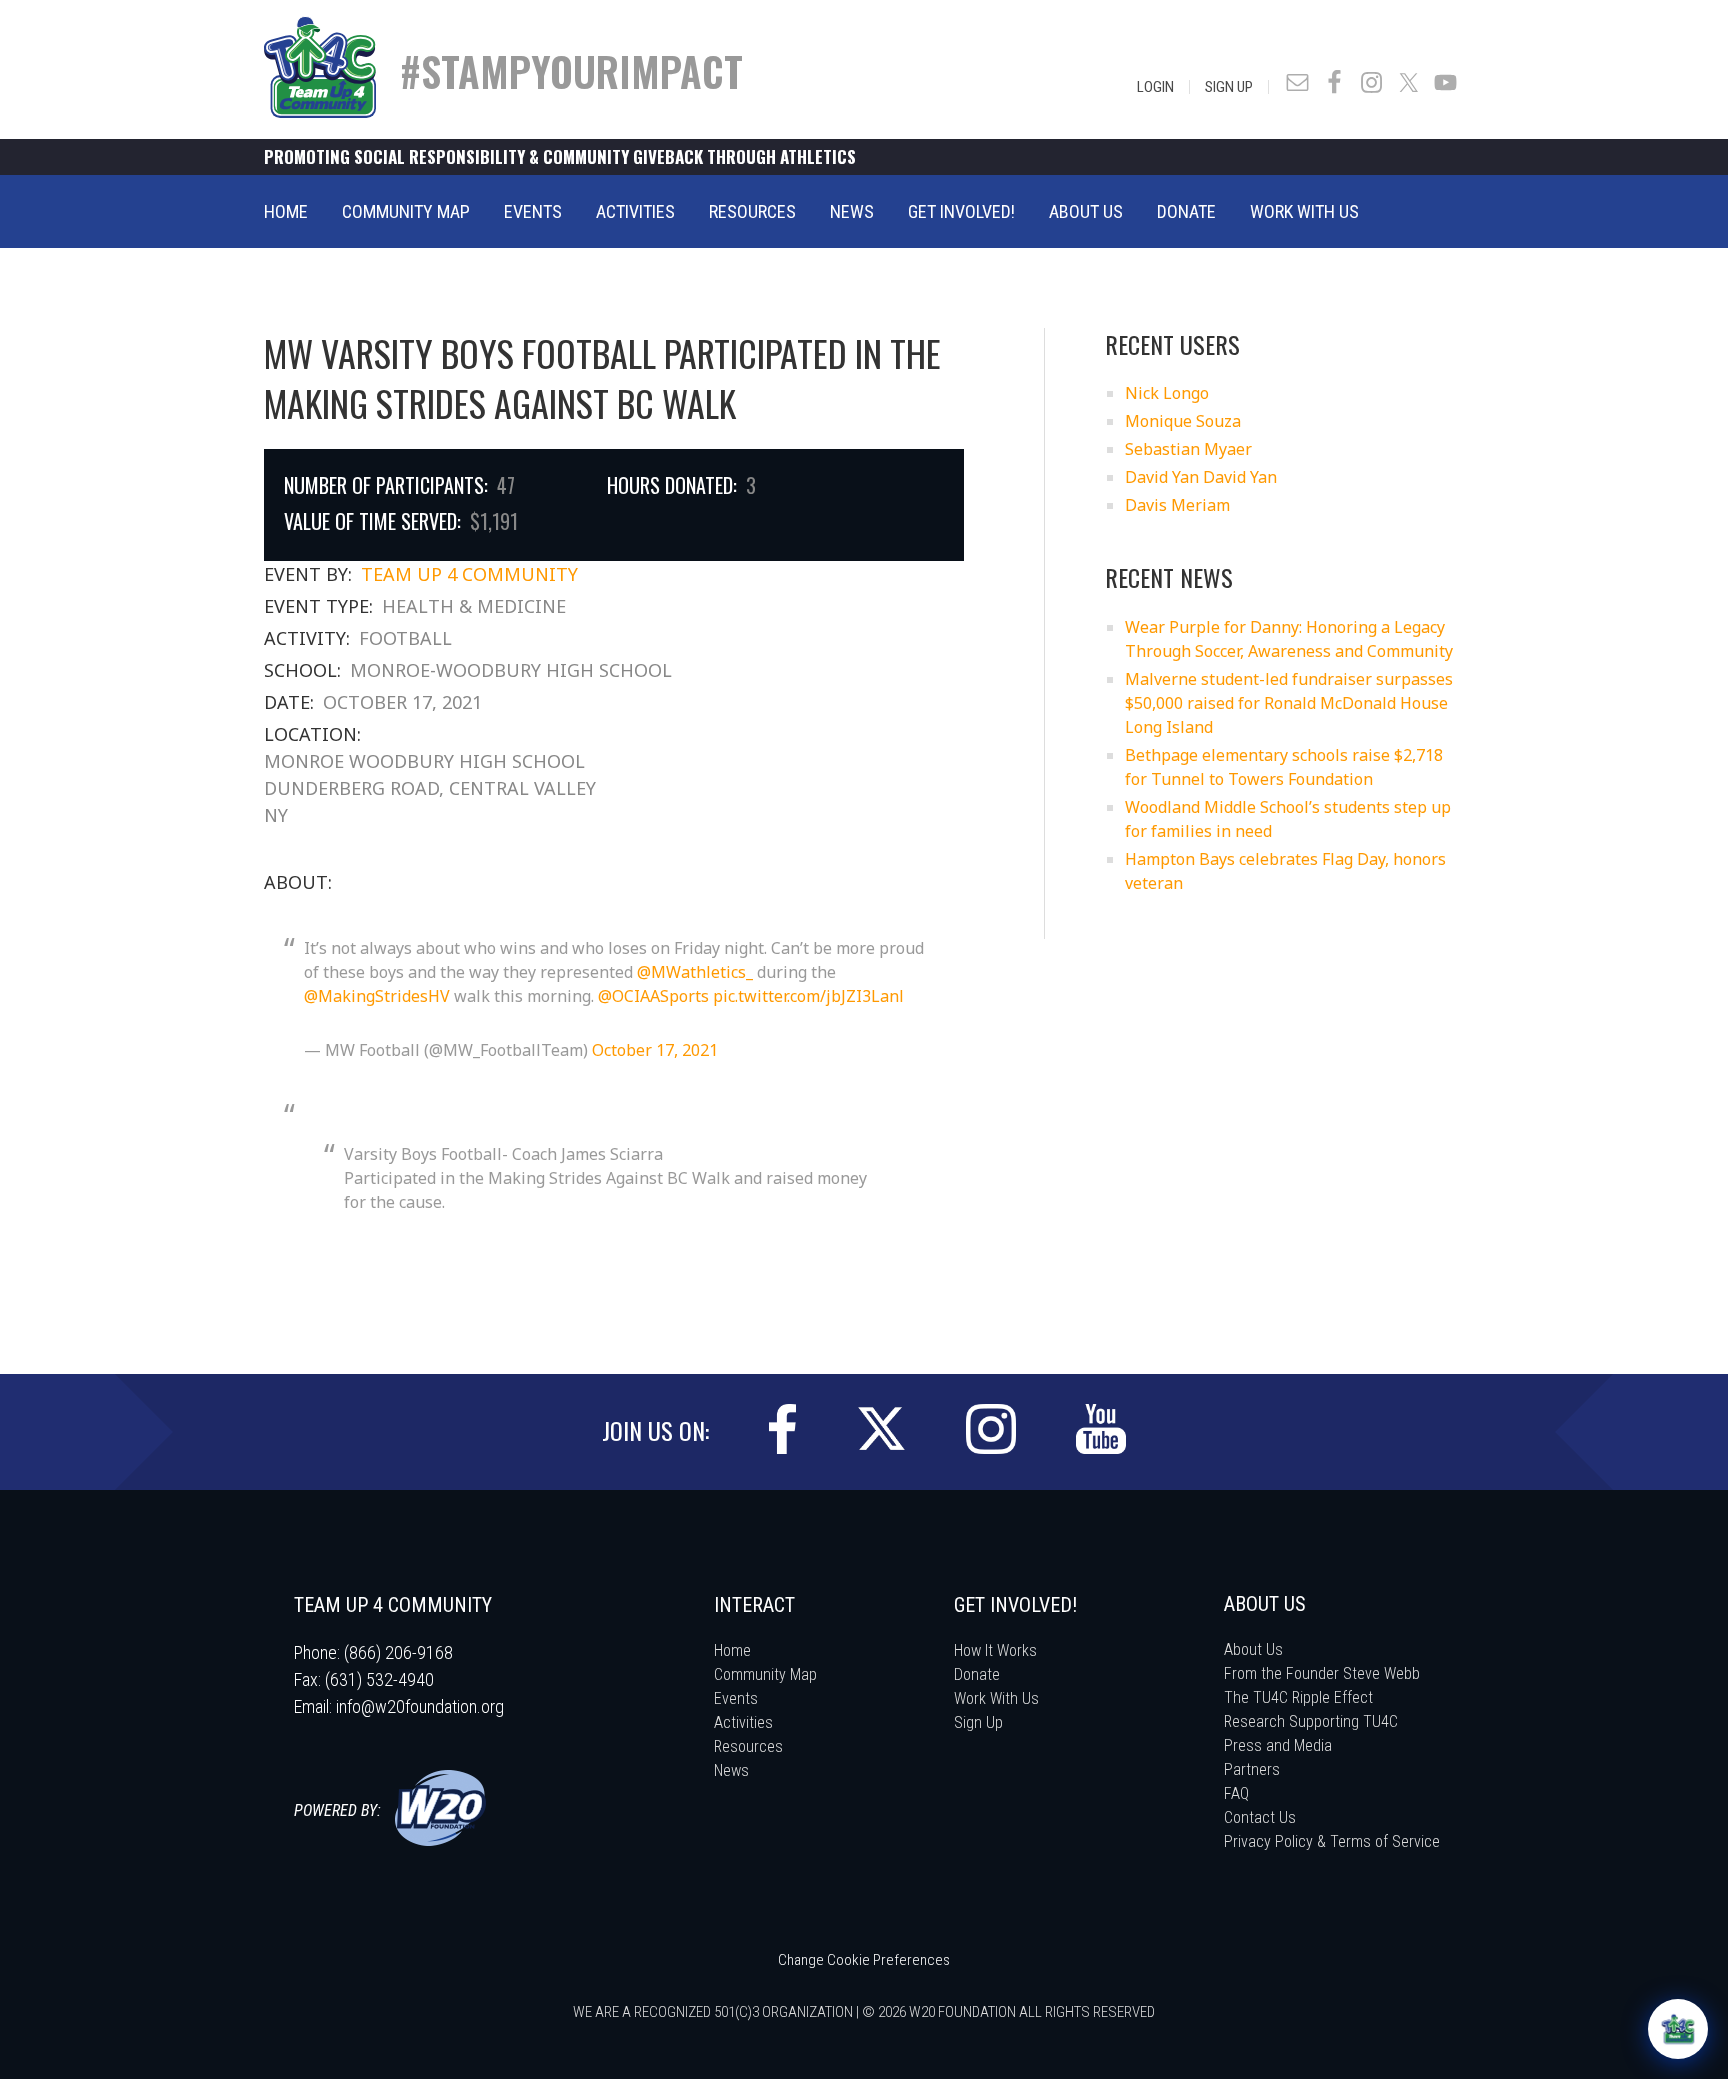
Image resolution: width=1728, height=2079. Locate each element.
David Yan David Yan (1201, 477)
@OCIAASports (653, 996)
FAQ (1236, 1793)
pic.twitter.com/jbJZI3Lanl (808, 996)
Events (736, 1698)
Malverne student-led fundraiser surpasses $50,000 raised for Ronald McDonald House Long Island (1289, 703)
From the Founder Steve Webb (1322, 1673)
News (731, 1770)
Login (1155, 87)
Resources (748, 1746)
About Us (1253, 1649)
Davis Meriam (1177, 505)
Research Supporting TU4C (1311, 1721)
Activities (743, 1722)
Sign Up (1229, 87)
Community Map (765, 1674)
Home (732, 1650)
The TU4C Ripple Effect (1298, 1697)
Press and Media (1278, 1745)
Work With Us (996, 1698)
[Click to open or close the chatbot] (1678, 2029)
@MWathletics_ (695, 972)
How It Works (995, 1650)
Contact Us (1260, 1817)
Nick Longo (1167, 393)
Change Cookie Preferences (864, 1960)
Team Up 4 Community (469, 574)
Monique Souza (1183, 421)
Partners (1252, 1769)
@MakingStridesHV (377, 996)
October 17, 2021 (655, 1050)
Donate (977, 1674)
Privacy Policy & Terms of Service (1332, 1841)
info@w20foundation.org (420, 1706)
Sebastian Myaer (1188, 449)
